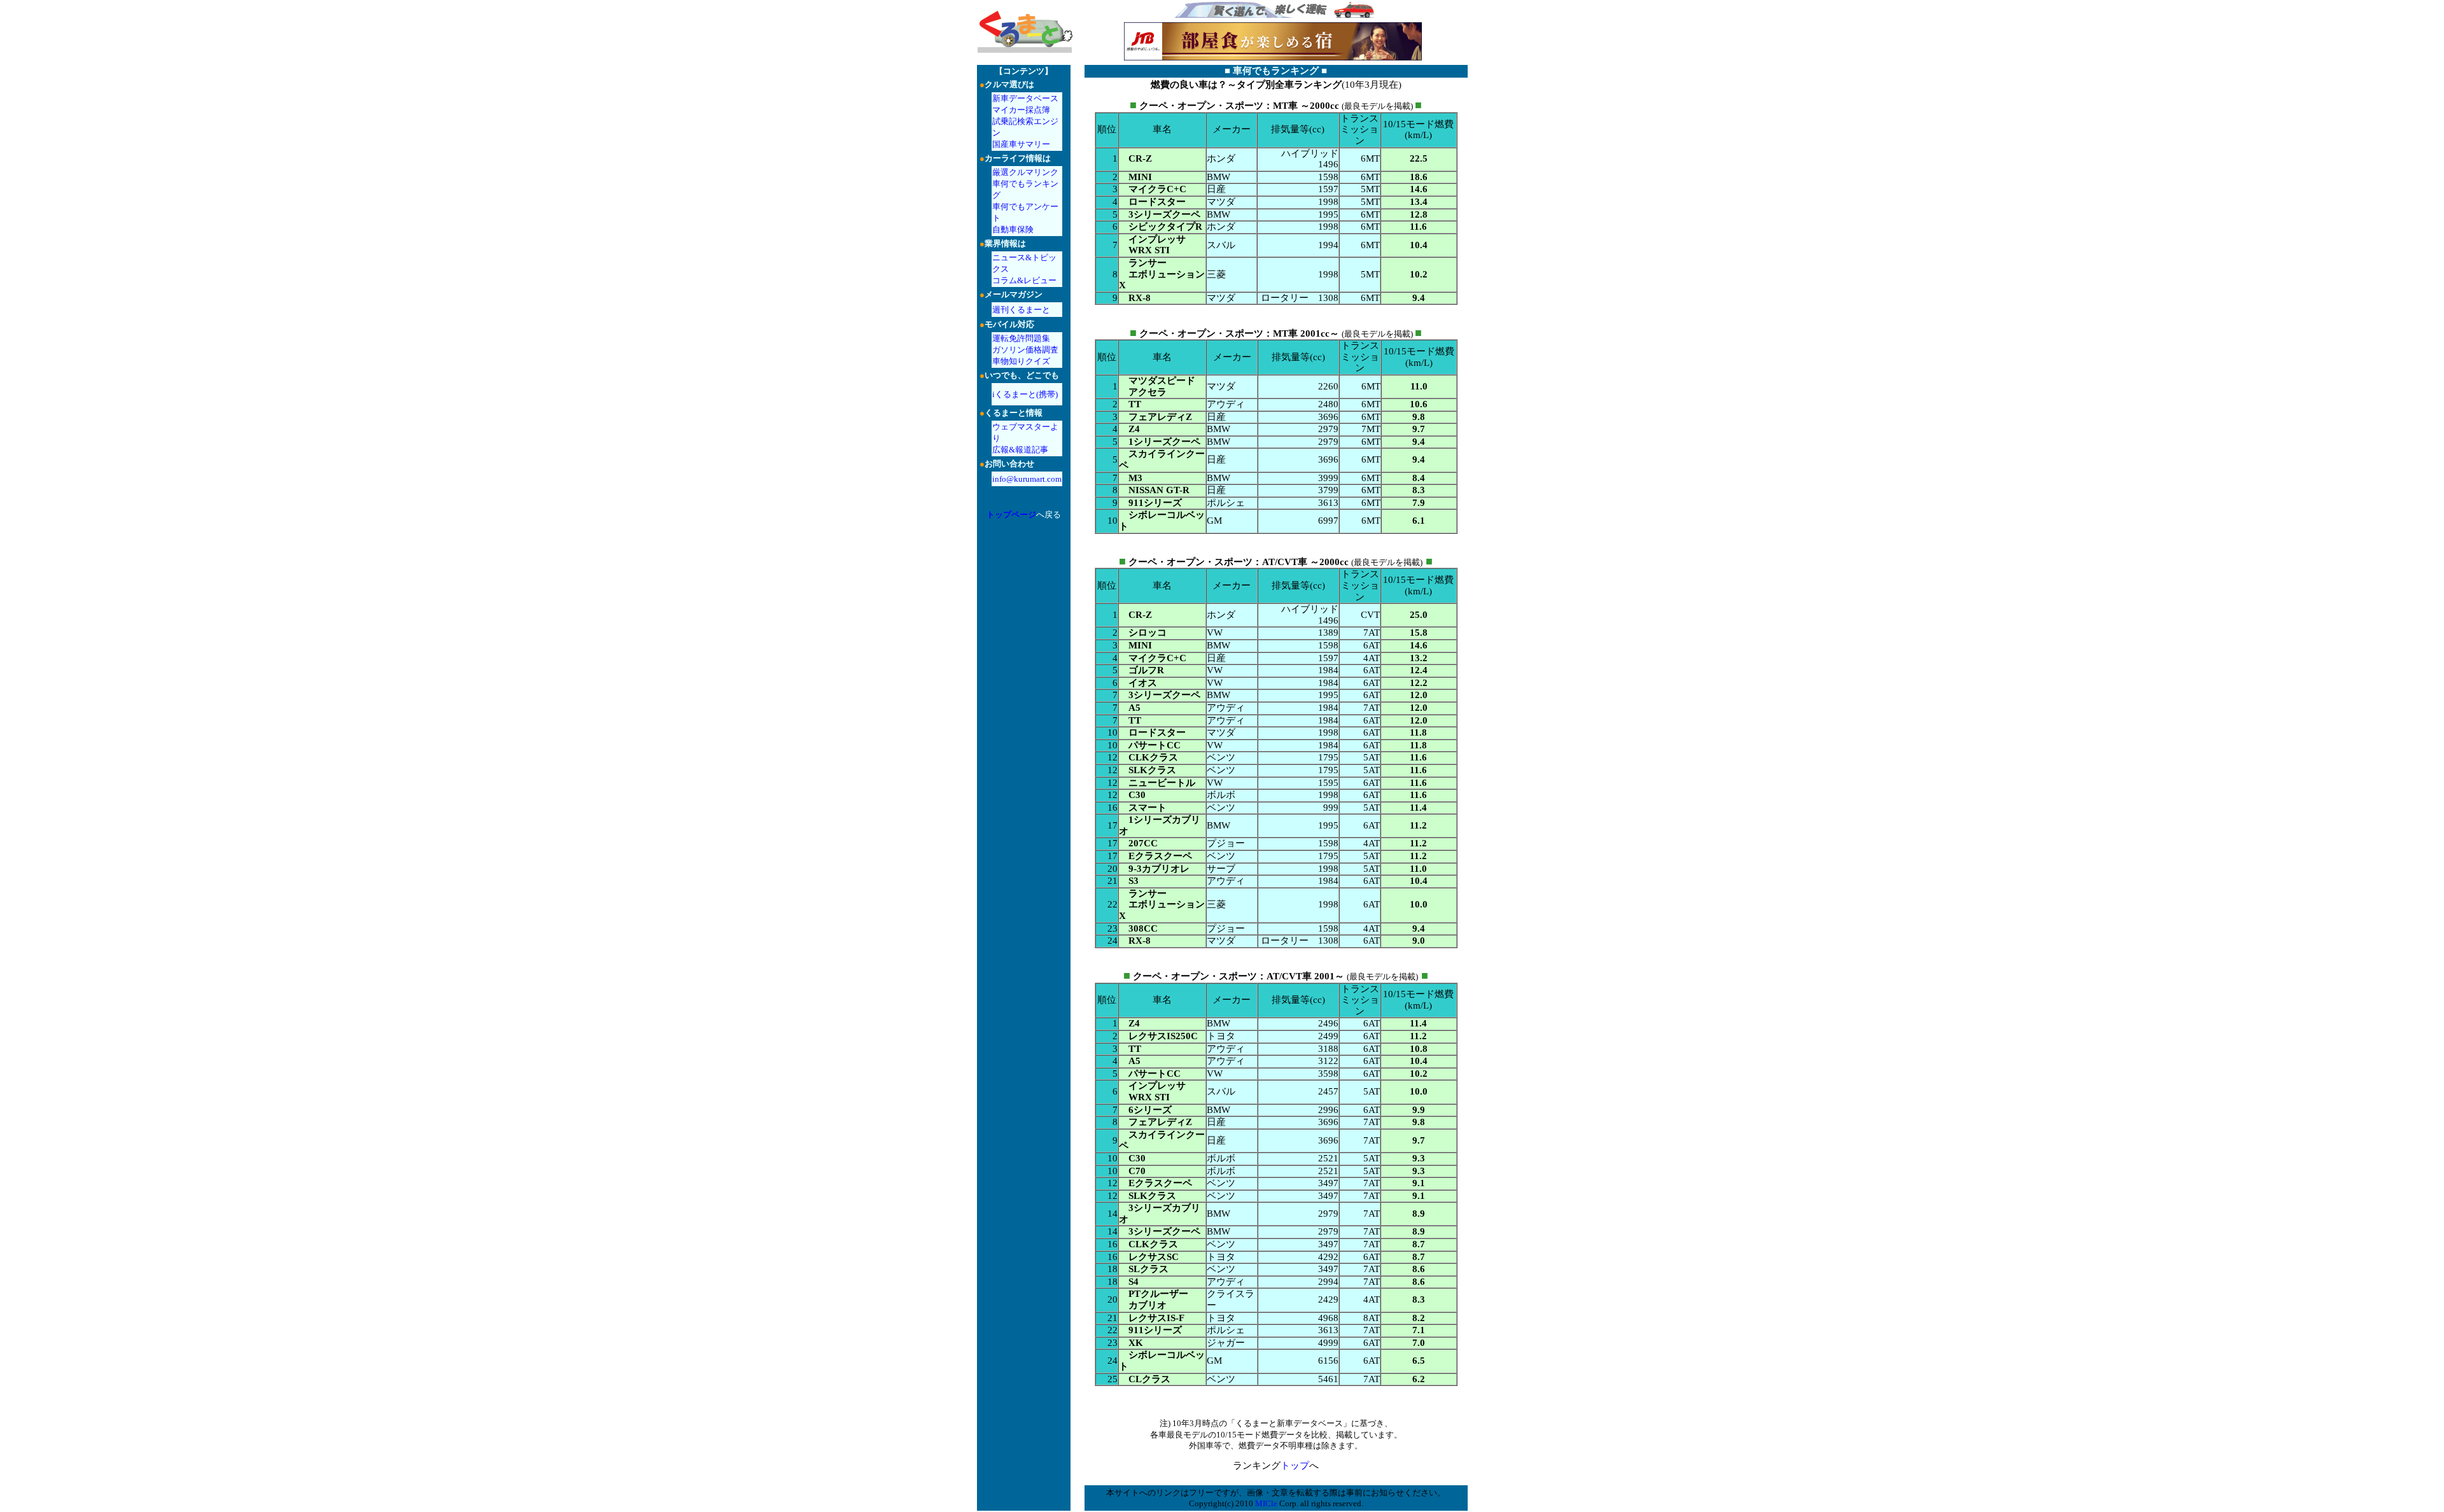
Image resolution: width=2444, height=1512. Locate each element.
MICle (1266, 1503)
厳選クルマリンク (1025, 172)
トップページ (1011, 514)
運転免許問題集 (1021, 338)
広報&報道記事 (1020, 450)
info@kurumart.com (1027, 479)
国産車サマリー (1021, 144)
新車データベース (1025, 98)
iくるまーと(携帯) (1025, 394)
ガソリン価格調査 (1025, 350)
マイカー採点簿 (1021, 110)
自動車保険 (1013, 229)
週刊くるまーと (1021, 310)
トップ (1295, 1466)
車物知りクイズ (1021, 361)
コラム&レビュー (1024, 280)
